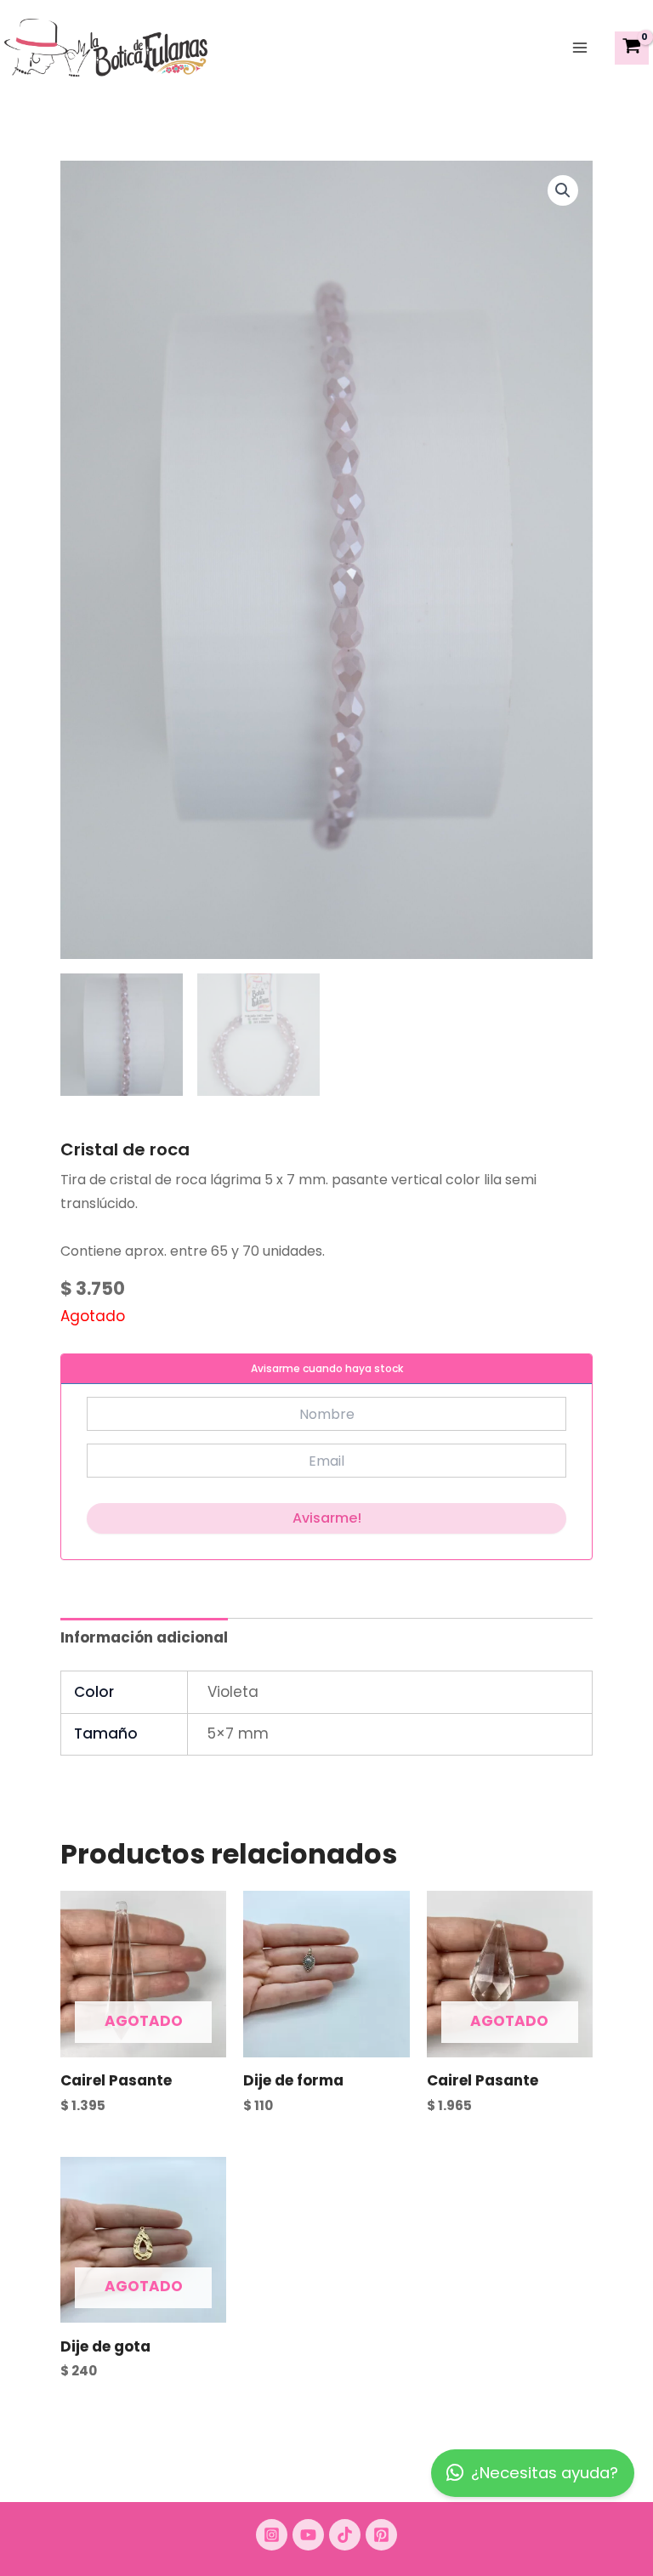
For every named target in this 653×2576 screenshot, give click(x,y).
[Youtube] (308, 2535)
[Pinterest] (381, 2535)
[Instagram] (272, 2535)
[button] (563, 190)
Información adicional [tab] (144, 1637)
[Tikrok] (345, 2535)
